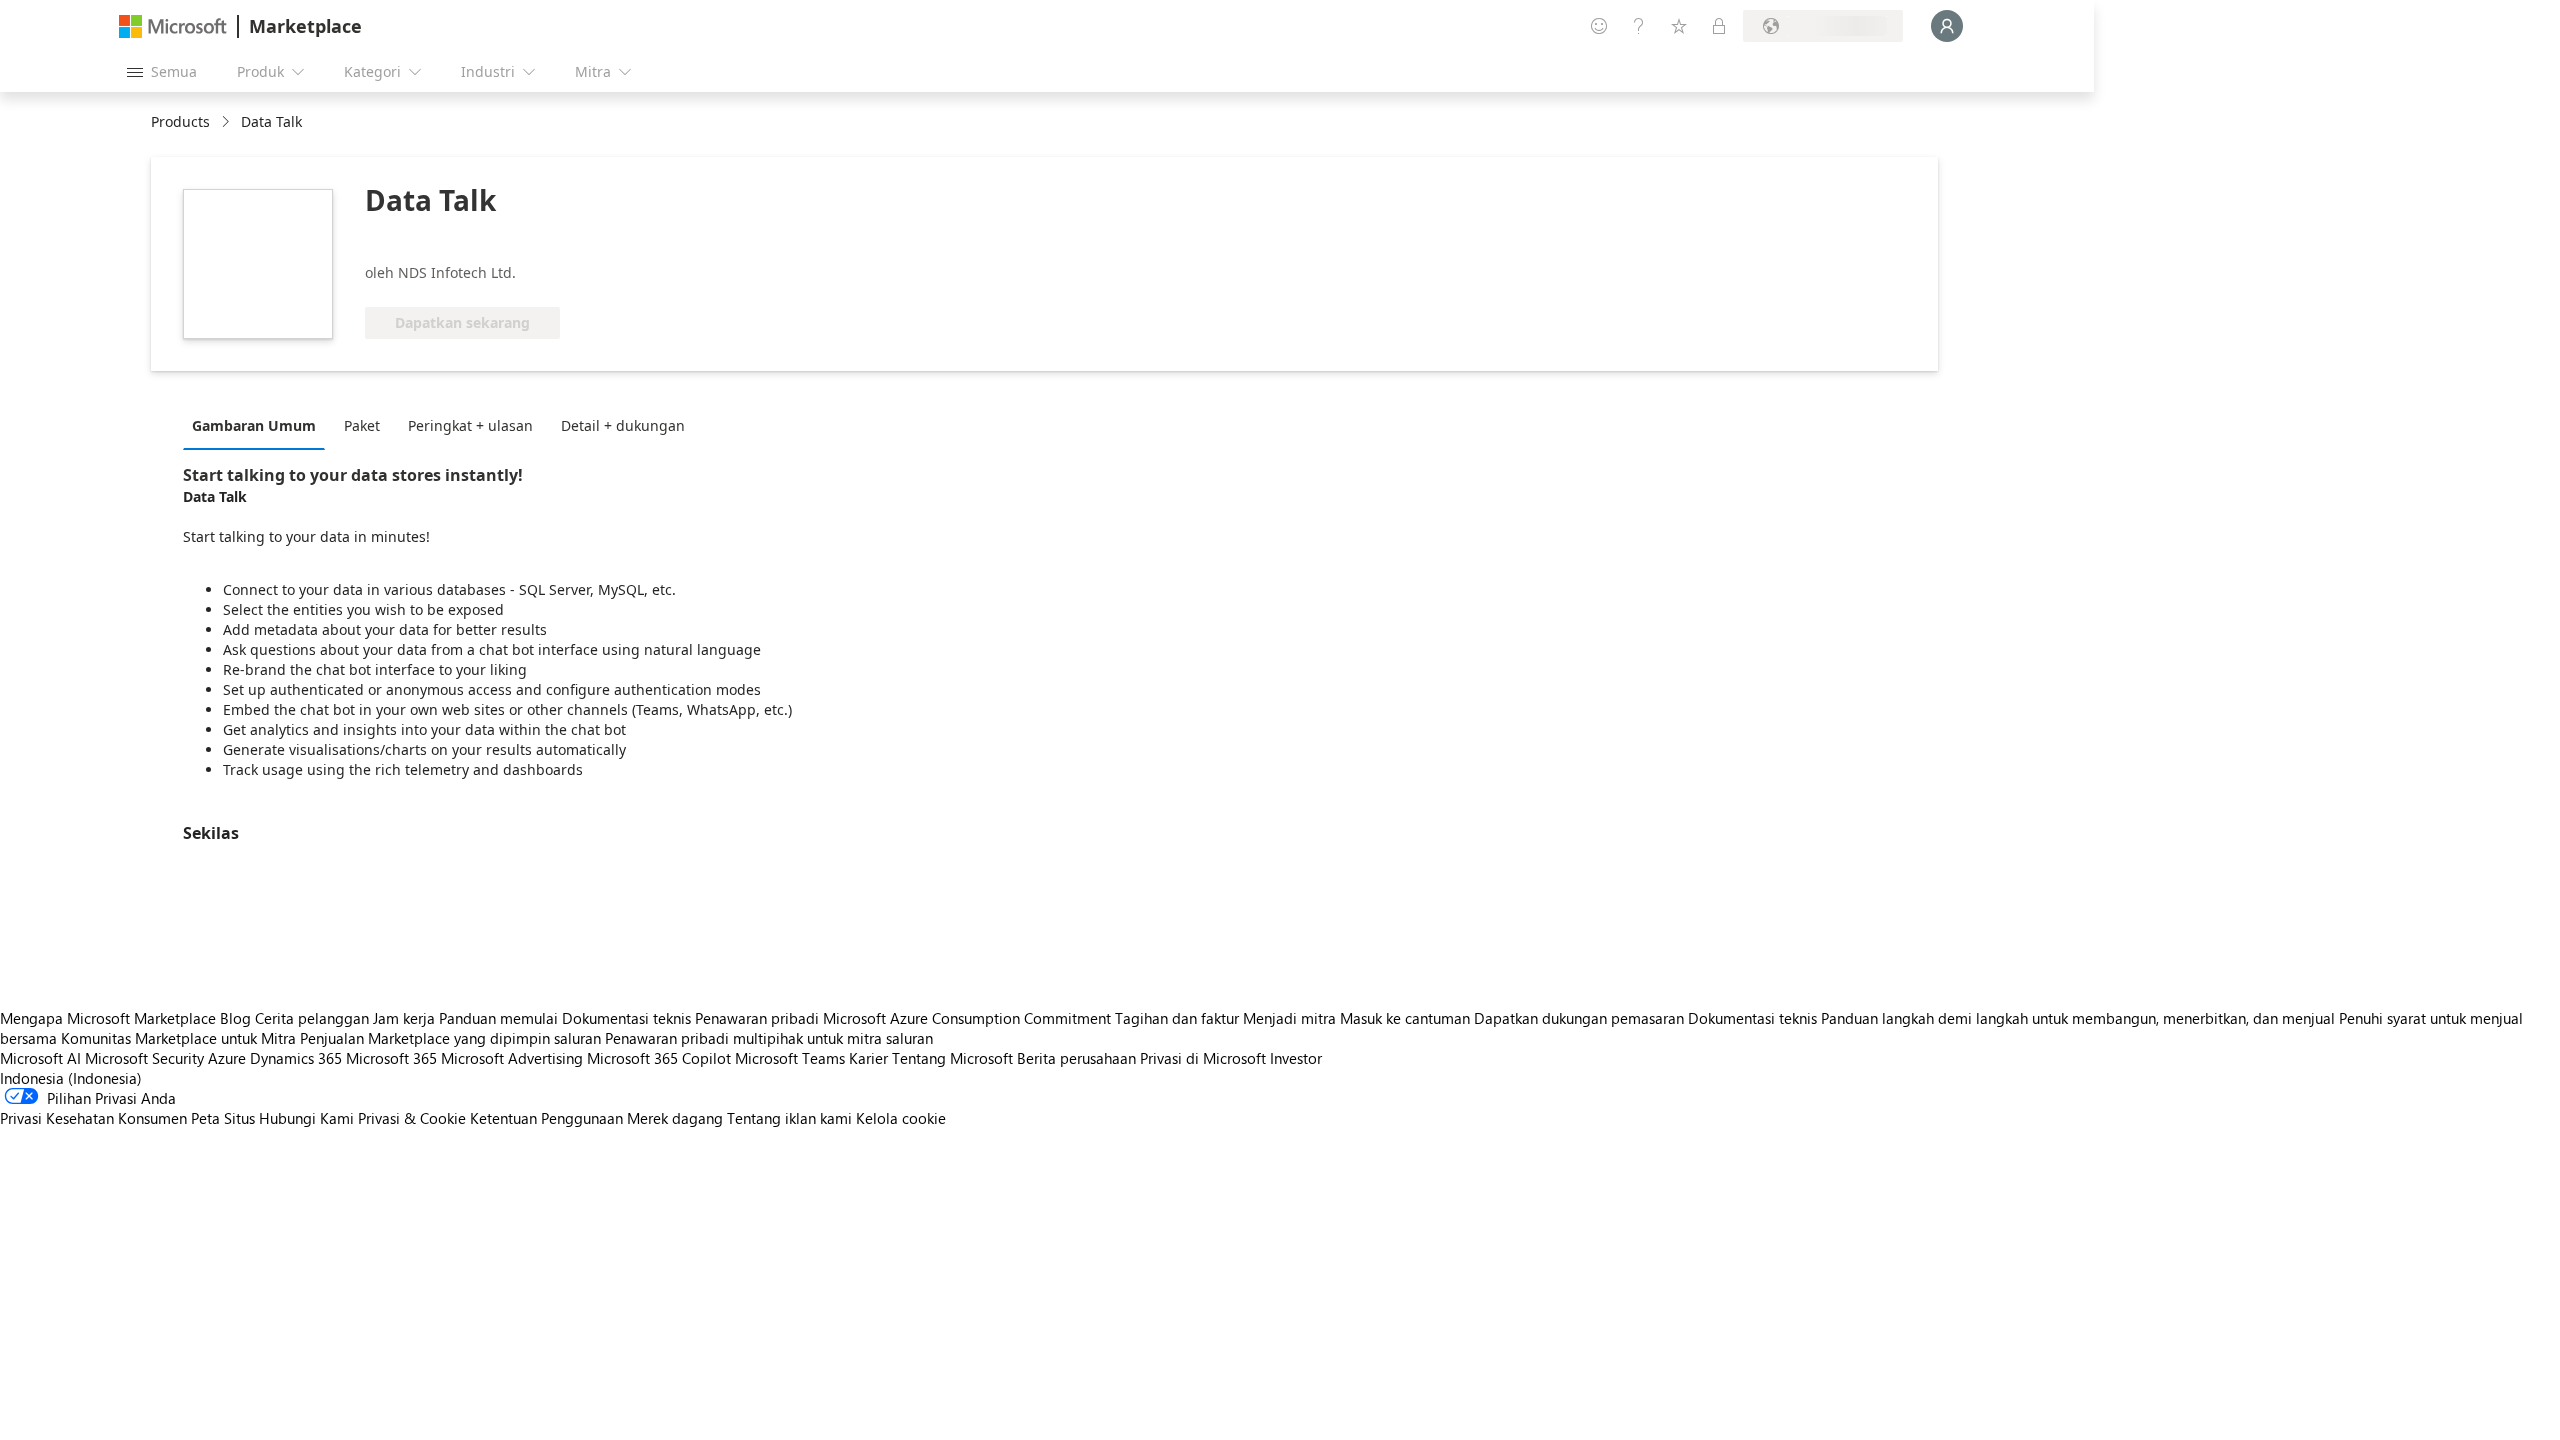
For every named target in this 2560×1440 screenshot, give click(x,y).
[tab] (259, 425)
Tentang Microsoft (952, 1058)
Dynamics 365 (296, 1058)
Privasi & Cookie (412, 1118)
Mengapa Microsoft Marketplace (108, 1018)
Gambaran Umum (254, 425)
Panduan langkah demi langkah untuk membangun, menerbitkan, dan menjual (2078, 1018)
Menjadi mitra (1289, 1018)
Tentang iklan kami (789, 1118)
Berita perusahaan (1076, 1058)
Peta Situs (223, 1118)
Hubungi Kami (306, 1118)
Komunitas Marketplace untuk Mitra (178, 1038)
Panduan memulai (498, 1018)
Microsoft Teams (790, 1058)
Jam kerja (404, 1018)
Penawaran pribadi (757, 1018)
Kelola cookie (901, 1118)
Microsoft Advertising (512, 1058)
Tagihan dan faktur (1177, 1018)
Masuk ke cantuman (1405, 1018)
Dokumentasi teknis (626, 1018)
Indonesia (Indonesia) (71, 1078)
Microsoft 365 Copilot (659, 1058)
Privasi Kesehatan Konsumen (93, 1118)
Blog (235, 1018)
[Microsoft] (173, 26)
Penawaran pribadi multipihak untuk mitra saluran (769, 1038)
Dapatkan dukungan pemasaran (1579, 1018)
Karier (868, 1058)
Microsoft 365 (391, 1058)
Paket (362, 425)
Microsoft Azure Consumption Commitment (969, 1018)
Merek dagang (675, 1118)
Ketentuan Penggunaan (546, 1118)
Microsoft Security (144, 1058)
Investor (1296, 1058)
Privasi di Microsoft (1203, 1058)
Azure (227, 1058)
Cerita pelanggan (312, 1018)
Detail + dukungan (623, 425)
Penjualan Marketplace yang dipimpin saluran (450, 1038)
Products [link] (180, 121)
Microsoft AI (40, 1058)
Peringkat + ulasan (470, 425)
